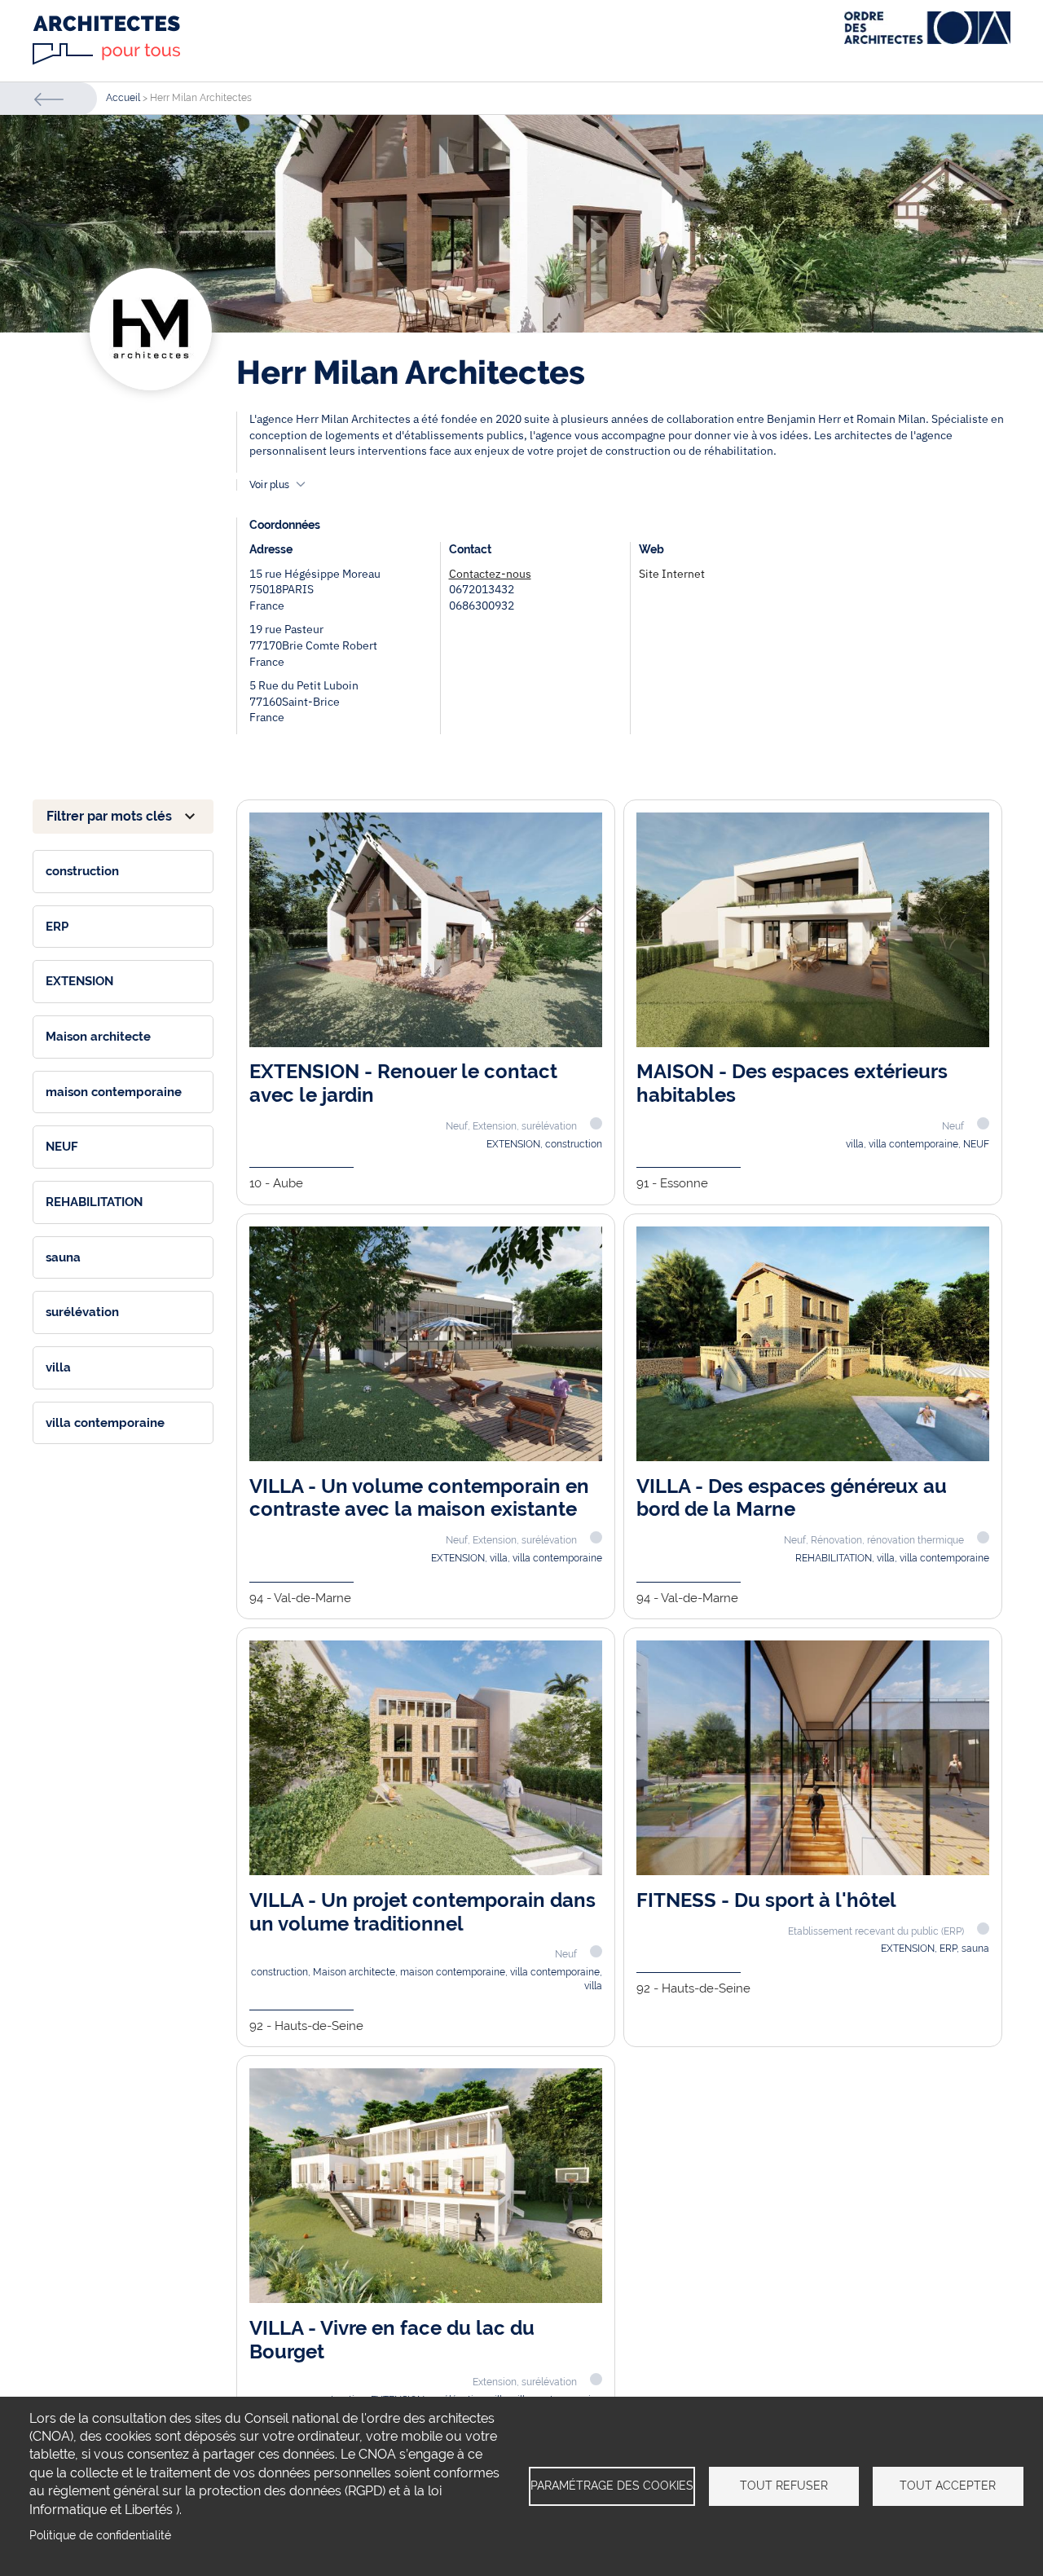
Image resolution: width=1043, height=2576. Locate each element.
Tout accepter (948, 2486)
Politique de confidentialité (100, 2535)
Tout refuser (784, 2486)
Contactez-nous (490, 574)
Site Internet (672, 574)
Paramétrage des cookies (612, 2486)
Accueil (123, 98)
